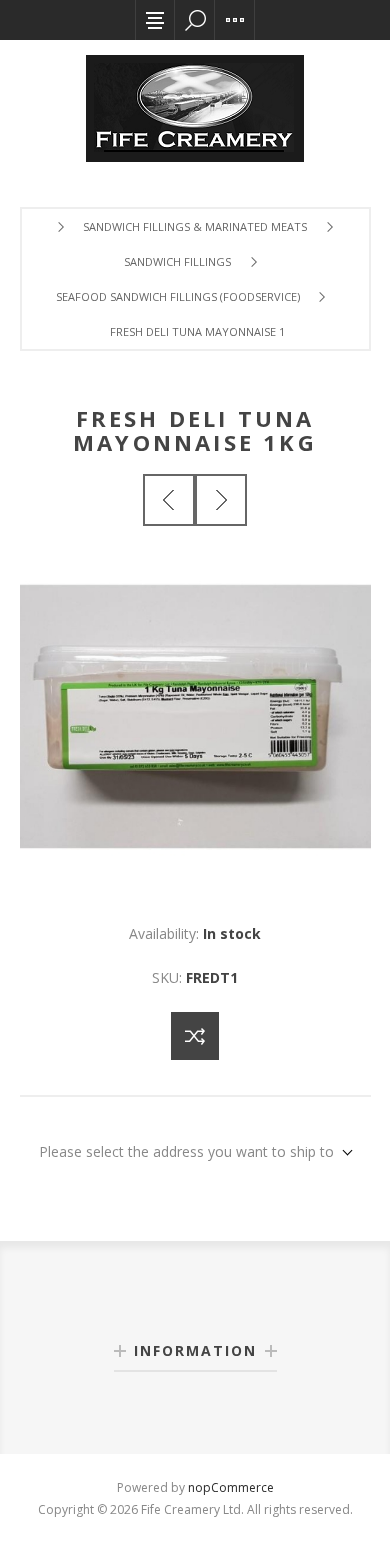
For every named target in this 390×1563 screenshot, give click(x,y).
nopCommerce (231, 1487)
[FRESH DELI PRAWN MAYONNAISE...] (169, 500)
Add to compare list (195, 1036)
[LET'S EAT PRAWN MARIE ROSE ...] (221, 500)
